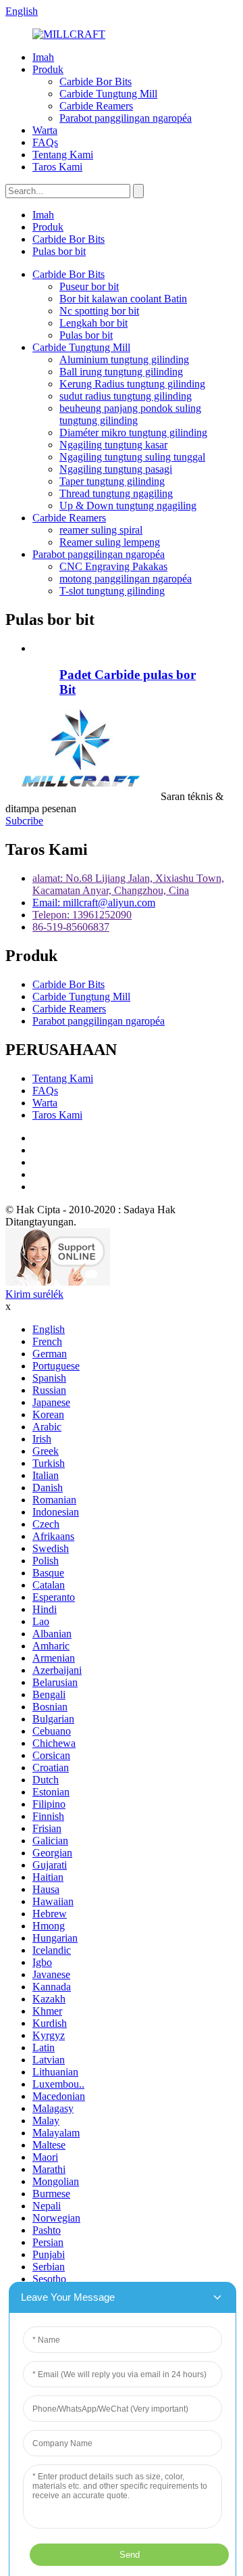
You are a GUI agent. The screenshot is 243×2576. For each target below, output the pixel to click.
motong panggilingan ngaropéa (126, 579)
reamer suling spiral (101, 530)
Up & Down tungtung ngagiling (128, 506)
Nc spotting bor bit (99, 311)
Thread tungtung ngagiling (116, 493)
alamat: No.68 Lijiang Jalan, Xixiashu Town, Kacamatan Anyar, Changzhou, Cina (128, 884)
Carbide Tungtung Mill (108, 94)
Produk (48, 69)
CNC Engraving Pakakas (113, 566)
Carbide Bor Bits (96, 81)
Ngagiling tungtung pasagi (116, 469)
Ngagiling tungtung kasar (113, 445)
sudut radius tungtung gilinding (126, 396)
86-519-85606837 (71, 927)
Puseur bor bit (89, 286)
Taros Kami (57, 167)
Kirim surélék (34, 1294)
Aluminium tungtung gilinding (124, 359)
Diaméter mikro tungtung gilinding (133, 432)
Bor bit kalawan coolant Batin (123, 299)
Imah (43, 57)
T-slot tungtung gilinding (112, 591)
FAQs (45, 142)
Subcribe (24, 821)
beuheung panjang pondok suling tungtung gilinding (130, 414)
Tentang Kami (63, 155)
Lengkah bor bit (93, 323)
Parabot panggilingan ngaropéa (126, 118)
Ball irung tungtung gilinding (121, 372)
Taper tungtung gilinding (112, 481)
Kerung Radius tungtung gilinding (132, 384)
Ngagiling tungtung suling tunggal (132, 457)
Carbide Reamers (96, 106)
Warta (45, 130)
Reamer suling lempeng (110, 542)
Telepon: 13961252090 (82, 915)
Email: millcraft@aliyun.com (94, 903)
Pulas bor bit (59, 251)
